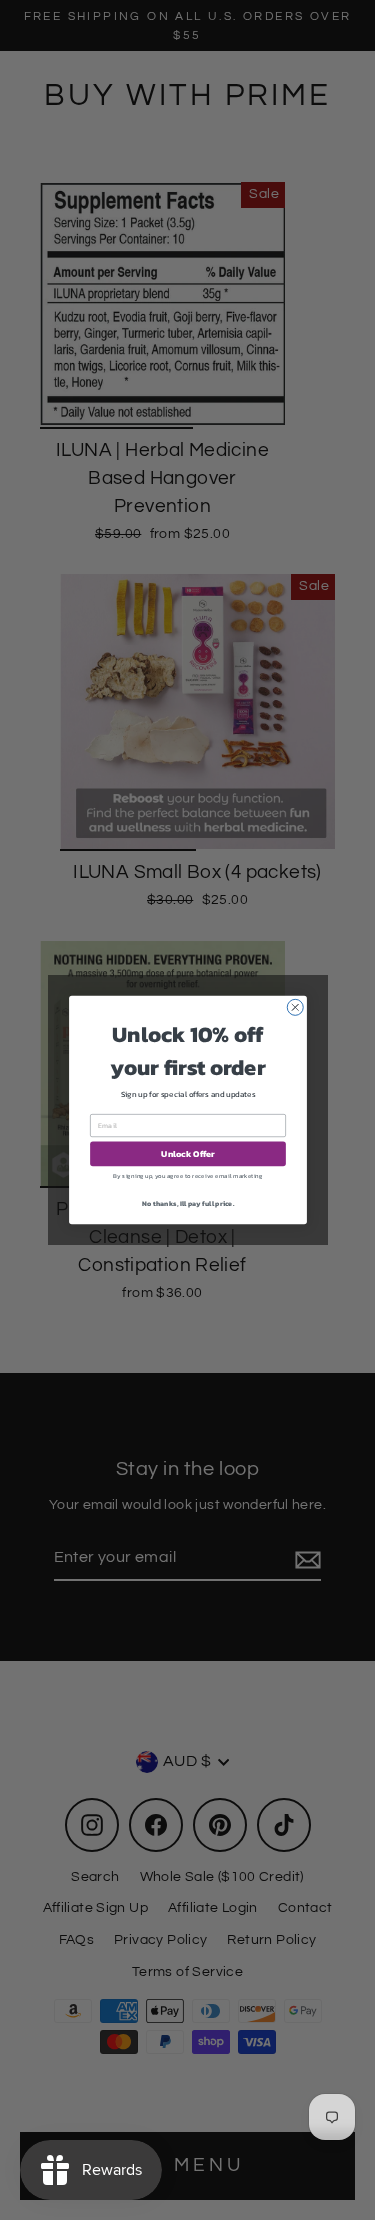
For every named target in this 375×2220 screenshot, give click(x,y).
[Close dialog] (295, 1007)
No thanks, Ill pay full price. (188, 1202)
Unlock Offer (188, 1154)
